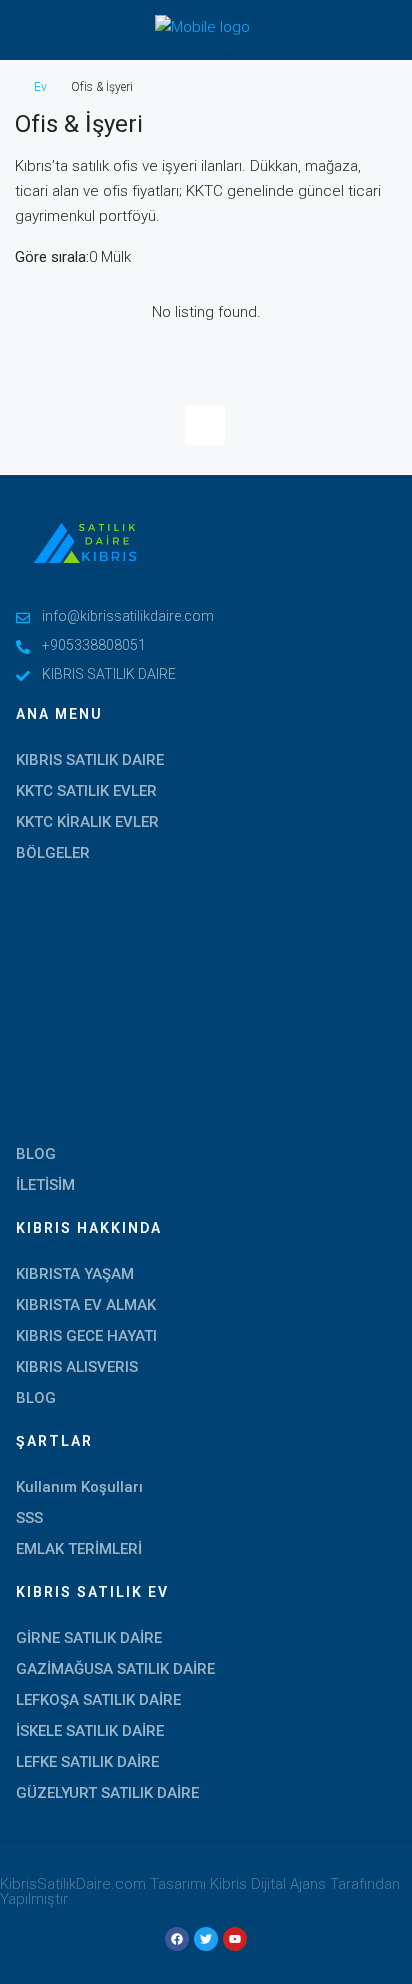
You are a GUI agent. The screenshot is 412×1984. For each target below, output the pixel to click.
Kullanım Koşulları (79, 1487)
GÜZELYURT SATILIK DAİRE (107, 1793)
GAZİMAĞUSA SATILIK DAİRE (115, 1669)
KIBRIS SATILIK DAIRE (90, 760)
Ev (40, 87)
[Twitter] (206, 1939)
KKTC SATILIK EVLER (86, 791)
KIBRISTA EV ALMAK (86, 1305)
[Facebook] (177, 1939)
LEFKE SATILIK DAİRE (87, 1762)
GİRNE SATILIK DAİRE (89, 1638)
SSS (29, 1518)
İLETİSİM (45, 1185)
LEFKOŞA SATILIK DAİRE (98, 1700)
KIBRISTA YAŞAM (75, 1274)
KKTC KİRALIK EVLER (87, 822)
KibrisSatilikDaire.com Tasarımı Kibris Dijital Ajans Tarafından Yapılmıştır (200, 1891)
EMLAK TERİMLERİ (79, 1549)
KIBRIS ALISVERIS (77, 1367)
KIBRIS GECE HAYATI (86, 1336)
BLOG (36, 1154)
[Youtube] (235, 1939)
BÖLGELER (53, 853)
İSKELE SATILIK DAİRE (90, 1731)
